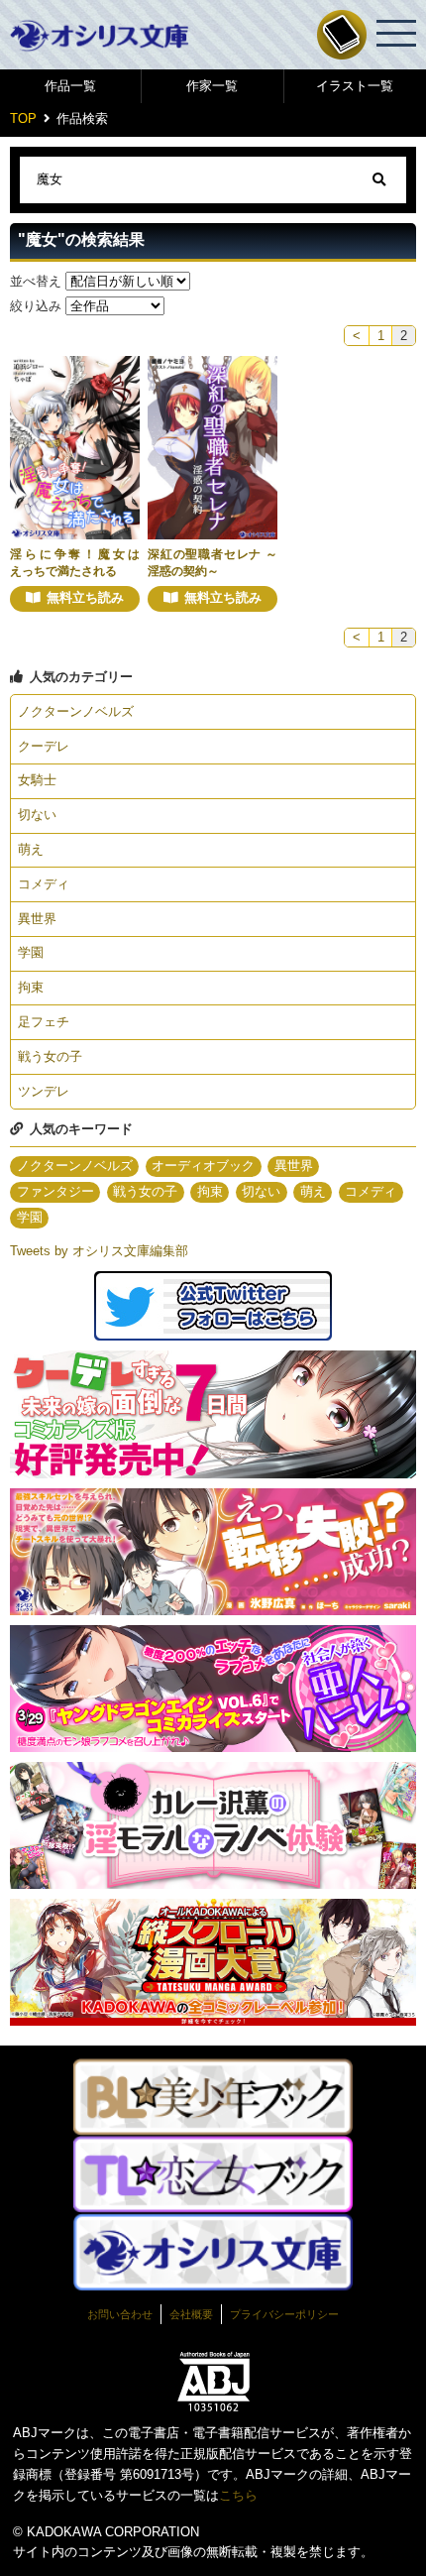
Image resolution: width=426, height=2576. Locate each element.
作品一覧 (70, 86)
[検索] (379, 180)
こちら (238, 2495)
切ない (37, 815)
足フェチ (44, 1022)
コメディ (44, 884)
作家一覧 (212, 86)
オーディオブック (203, 1166)
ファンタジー (55, 1191)
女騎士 (37, 780)
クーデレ (44, 746)
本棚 (342, 35)
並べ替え (36, 281)
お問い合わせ (120, 2314)
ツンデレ (44, 1091)
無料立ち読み (85, 597)
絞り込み (36, 306)
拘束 (31, 987)
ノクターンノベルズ (76, 711)
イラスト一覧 (355, 86)
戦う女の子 (50, 1056)
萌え (31, 849)
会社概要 (191, 2314)
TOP (23, 118)
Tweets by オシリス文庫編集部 (99, 1251)
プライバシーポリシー (284, 2314)
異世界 (37, 919)
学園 (31, 952)
